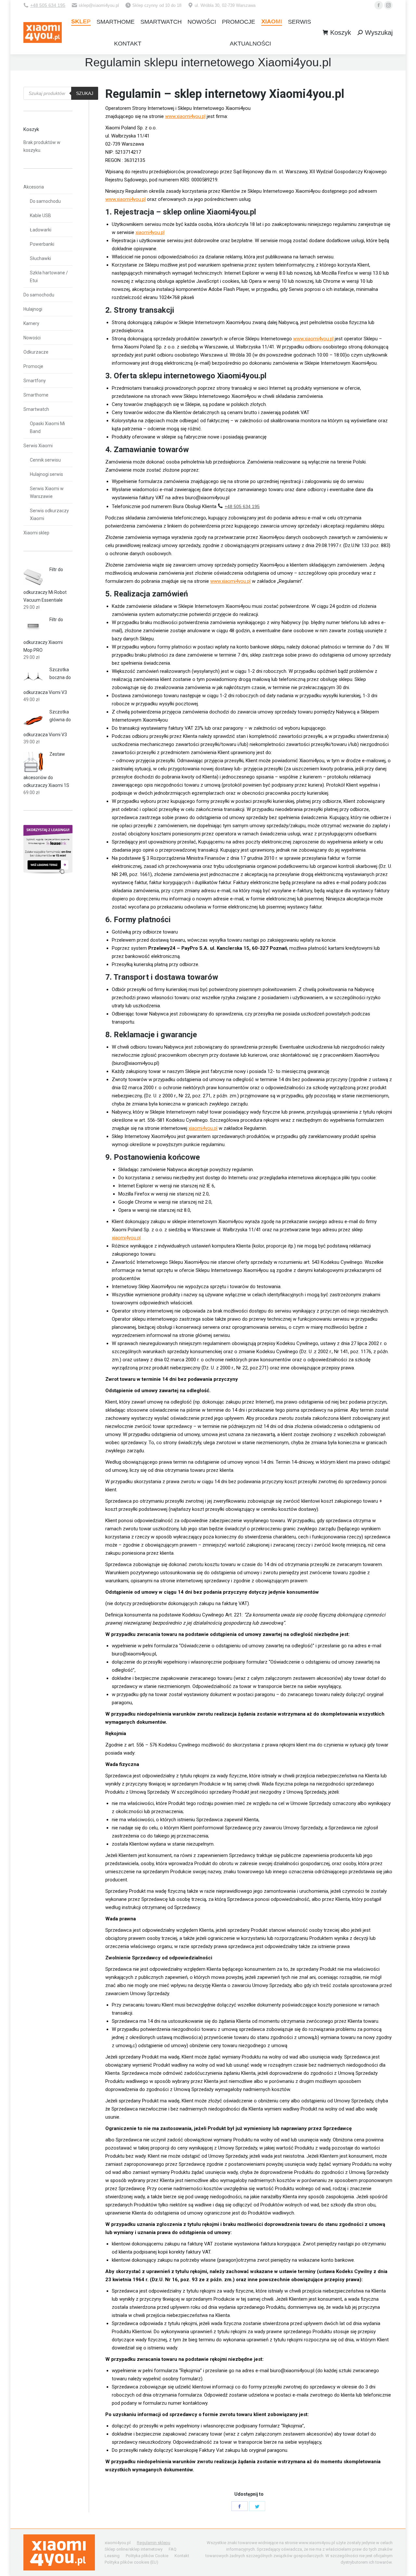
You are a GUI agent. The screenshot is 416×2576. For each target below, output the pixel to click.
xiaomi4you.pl (150, 232)
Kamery (31, 323)
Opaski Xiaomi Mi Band (47, 427)
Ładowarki (41, 230)
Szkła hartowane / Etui (49, 277)
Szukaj (85, 93)
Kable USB (40, 216)
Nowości (32, 338)
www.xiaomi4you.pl (185, 116)
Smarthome (36, 395)
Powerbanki (42, 244)
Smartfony (35, 381)
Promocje (33, 366)
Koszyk (341, 33)
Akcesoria (34, 187)
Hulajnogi (33, 309)
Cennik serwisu (45, 460)
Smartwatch (36, 409)
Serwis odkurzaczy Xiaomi (49, 515)
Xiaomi (287, 94)
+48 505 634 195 (48, 5)
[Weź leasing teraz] (48, 872)
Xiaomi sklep (36, 533)
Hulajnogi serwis (46, 474)
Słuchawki (40, 258)
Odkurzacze (36, 352)
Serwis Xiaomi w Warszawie (47, 492)
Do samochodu (45, 201)
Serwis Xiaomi (38, 446)
